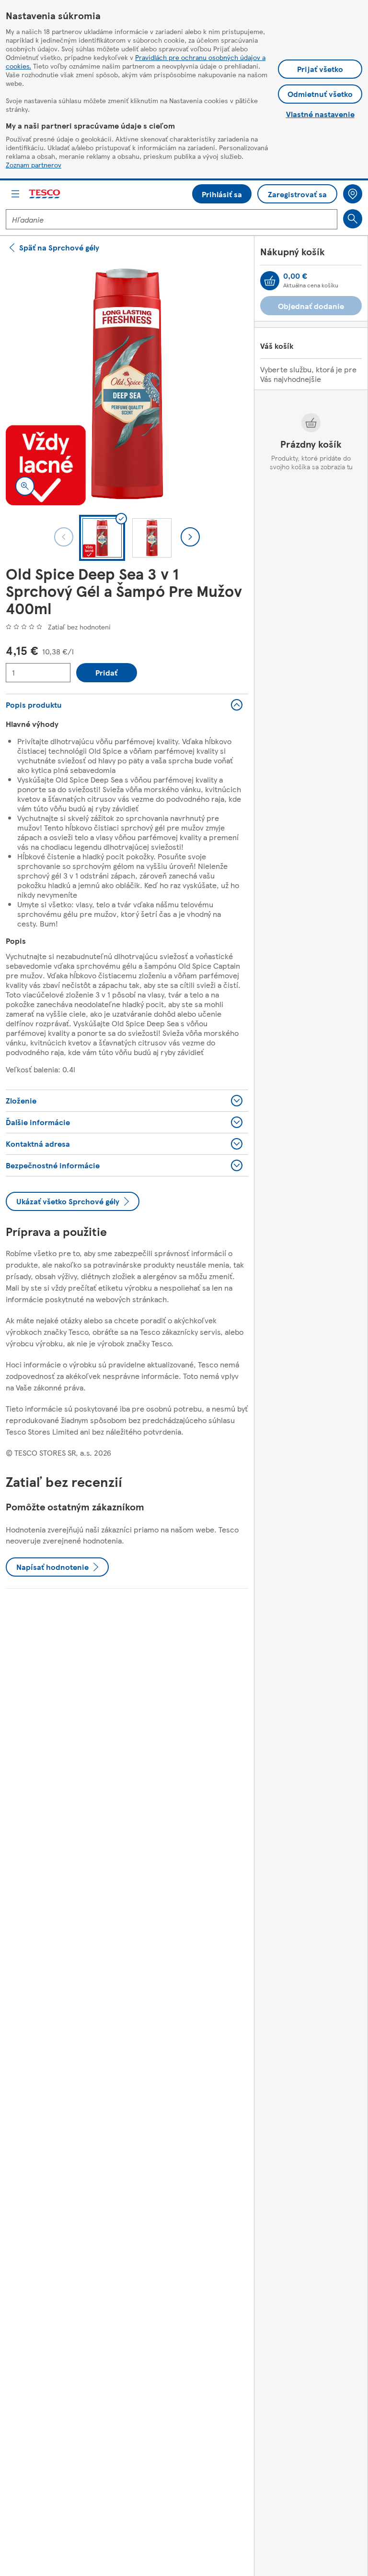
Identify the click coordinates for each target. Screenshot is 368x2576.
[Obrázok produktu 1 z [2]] (127, 384)
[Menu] (15, 194)
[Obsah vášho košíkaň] (270, 281)
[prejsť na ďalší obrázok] (190, 537)
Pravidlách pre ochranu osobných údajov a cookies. (136, 61)
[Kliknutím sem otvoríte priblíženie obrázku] (25, 486)
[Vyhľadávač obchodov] (353, 194)
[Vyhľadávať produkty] (353, 219)
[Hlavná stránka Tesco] (45, 194)
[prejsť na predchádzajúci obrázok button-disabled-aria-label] (64, 537)
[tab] (102, 538)
